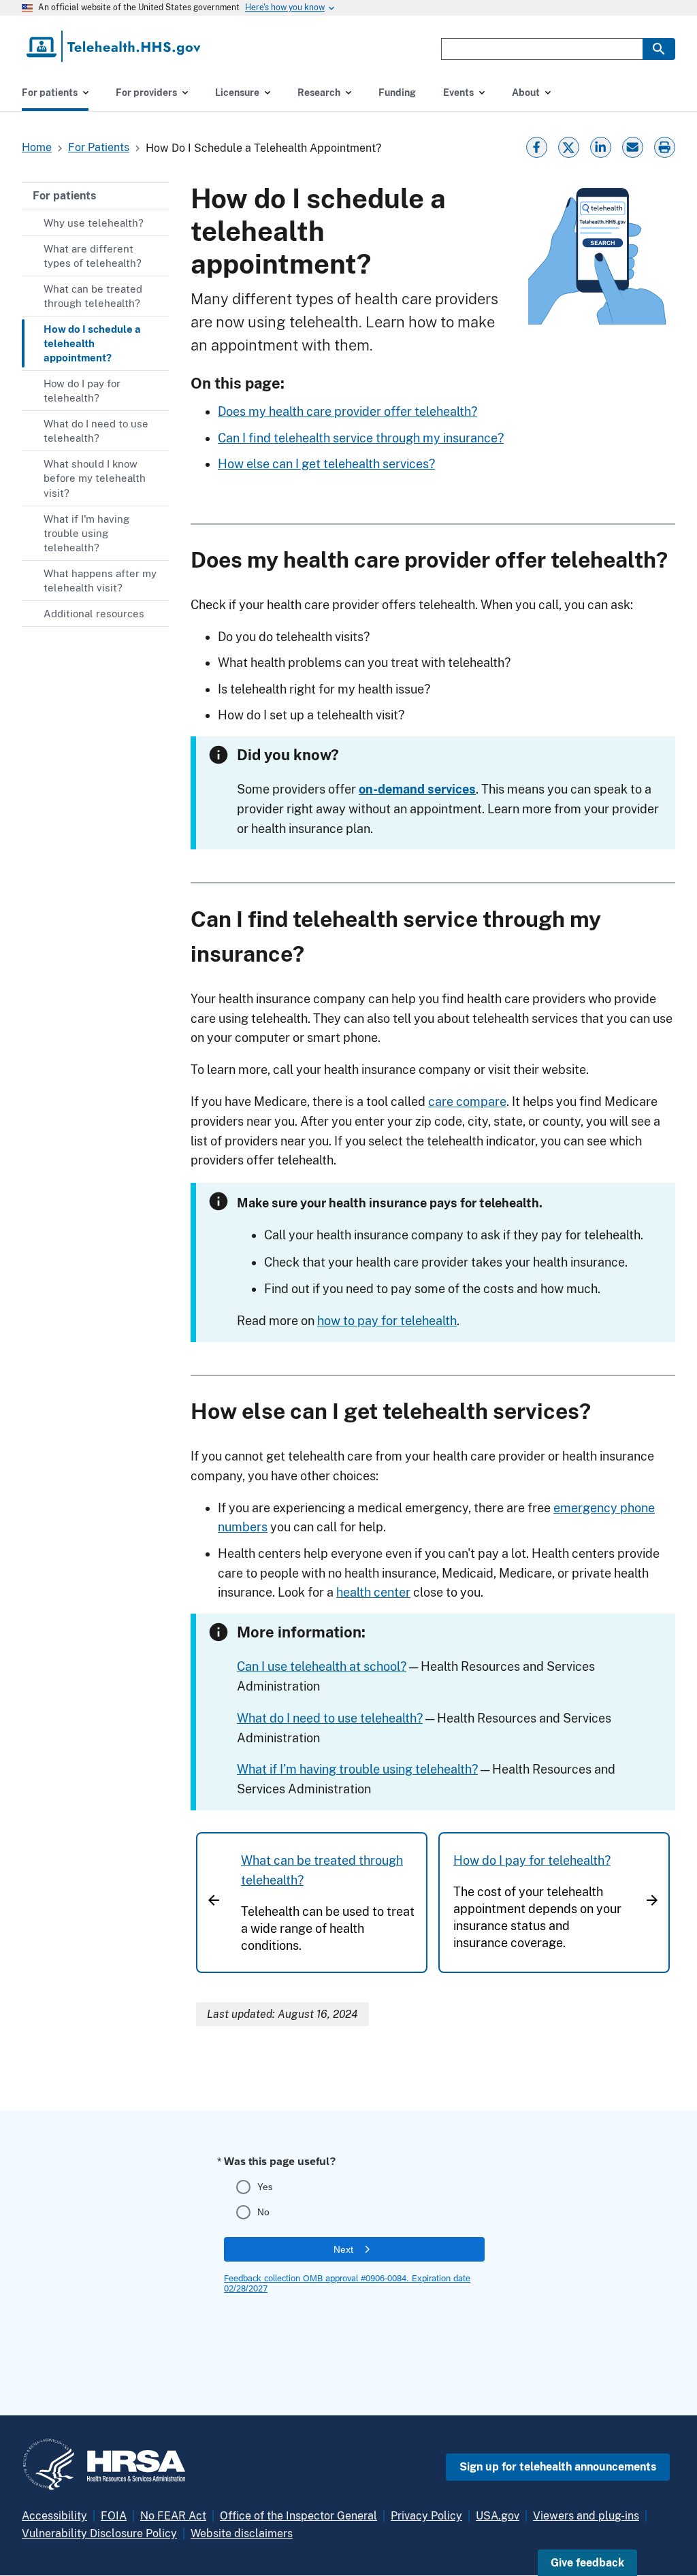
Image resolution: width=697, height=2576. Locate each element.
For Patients (99, 147)
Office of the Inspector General (298, 2516)
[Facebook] (536, 146)
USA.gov (498, 2516)
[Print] (666, 146)
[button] (587, 2563)
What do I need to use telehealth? (330, 1718)
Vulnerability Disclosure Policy (99, 2533)
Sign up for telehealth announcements (558, 2467)
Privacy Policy (426, 2516)
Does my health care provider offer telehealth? (347, 411)
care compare (467, 1102)
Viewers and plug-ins (586, 2516)
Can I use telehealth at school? (322, 1666)
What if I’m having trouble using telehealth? (357, 1769)
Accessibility (54, 2516)
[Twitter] (568, 146)
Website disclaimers (242, 2533)
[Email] (632, 146)
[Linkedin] (600, 146)
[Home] (115, 46)
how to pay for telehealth (387, 1321)
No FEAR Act (173, 2516)
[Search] (659, 49)
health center (373, 1592)
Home (37, 147)
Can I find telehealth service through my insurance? (361, 438)
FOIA (114, 2516)
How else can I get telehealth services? (326, 464)
